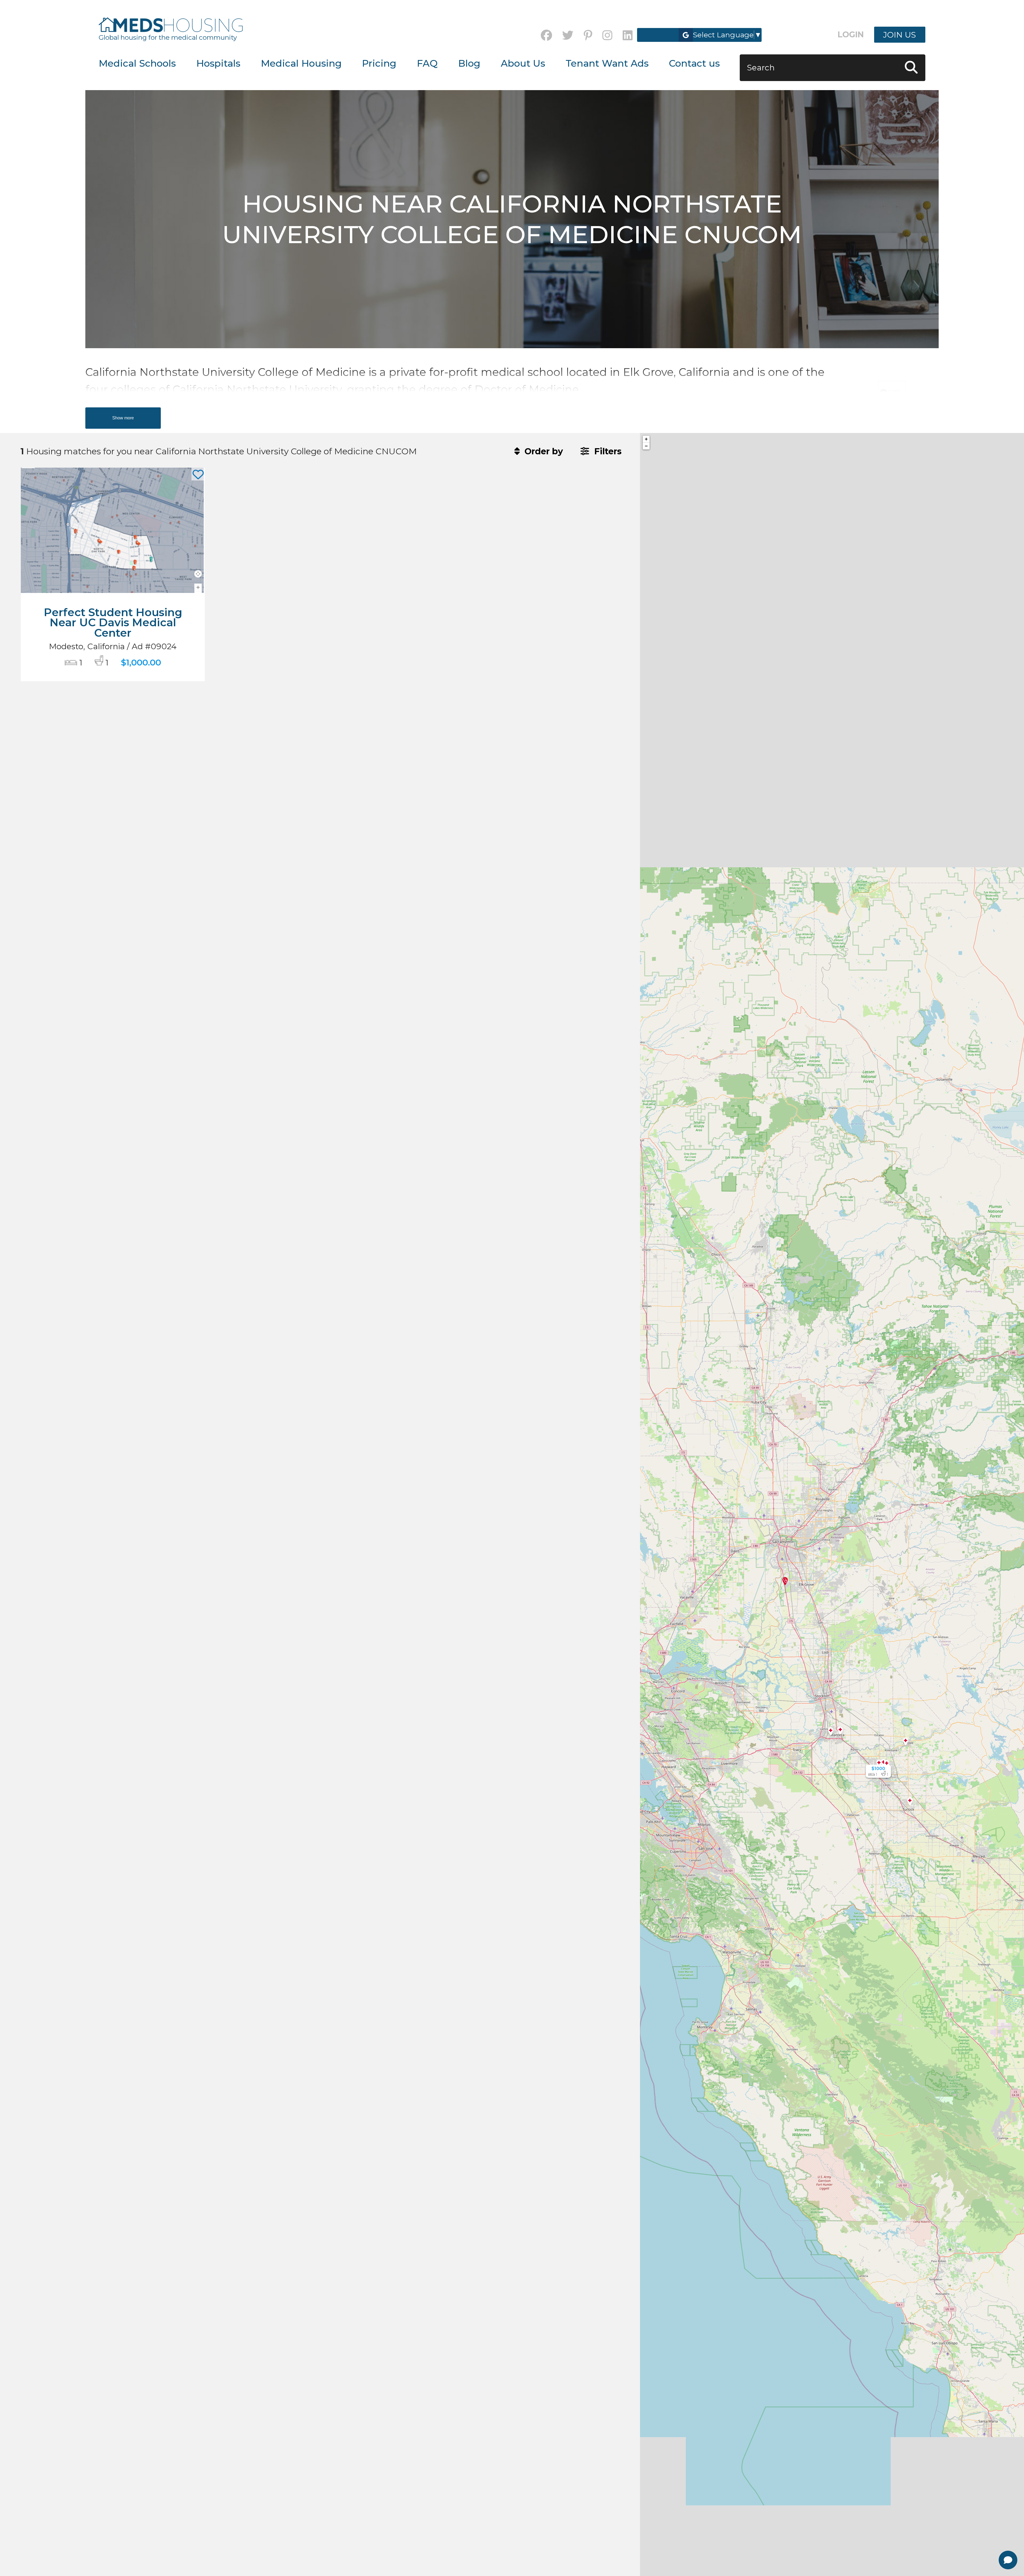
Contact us (694, 63)
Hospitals (218, 63)
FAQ (427, 63)
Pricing (379, 63)
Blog (469, 63)
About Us (523, 63)
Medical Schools (137, 63)
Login (851, 35)
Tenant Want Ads (607, 63)
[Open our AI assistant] (1008, 2560)
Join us (900, 35)
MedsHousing (171, 25)
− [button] (646, 446)
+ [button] (646, 439)
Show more (123, 418)
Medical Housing (301, 63)
